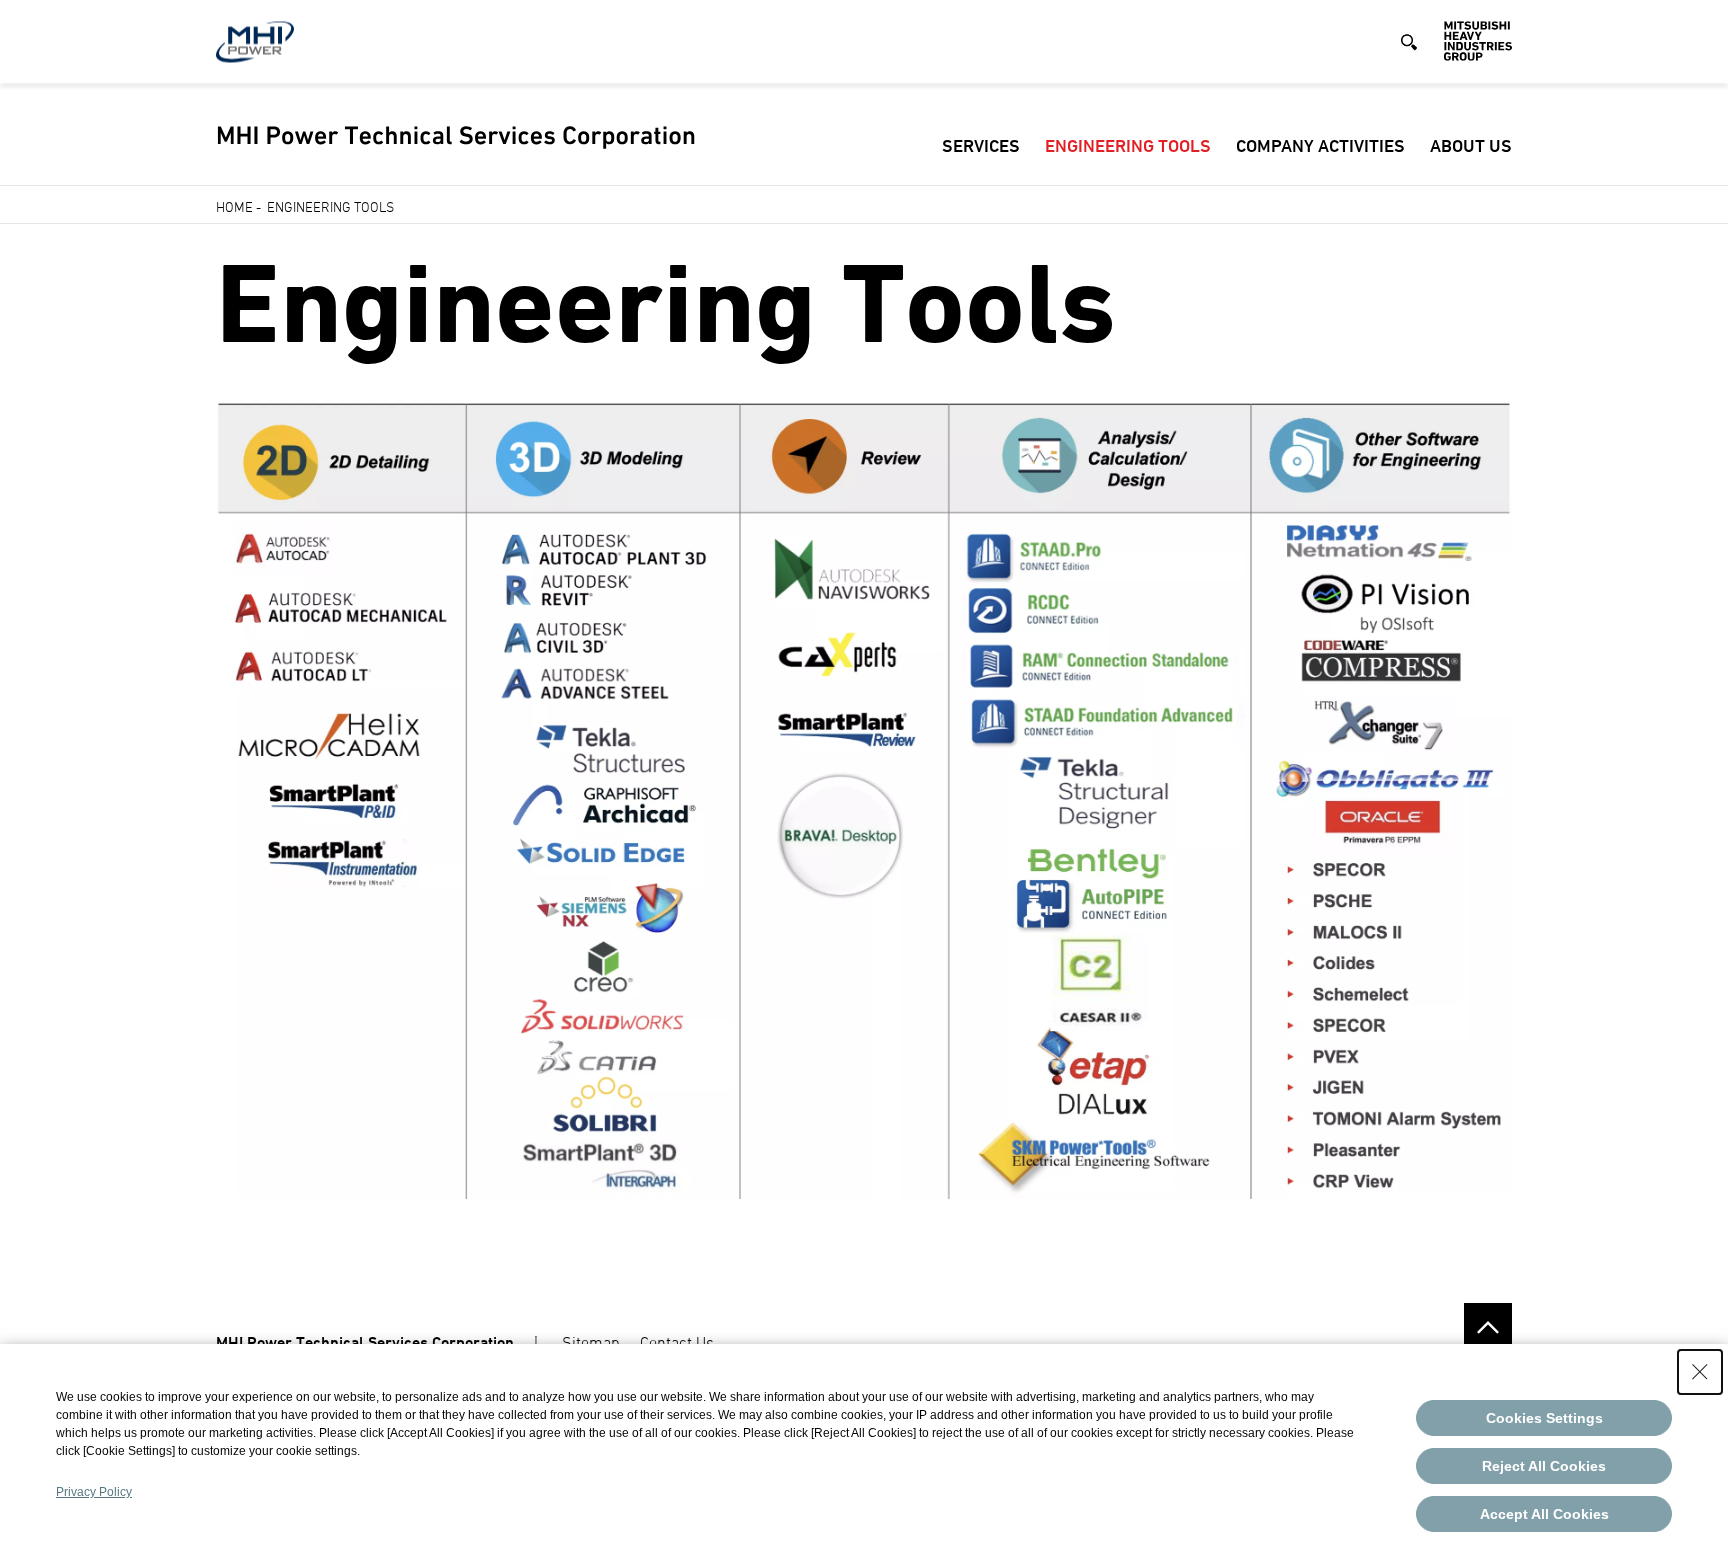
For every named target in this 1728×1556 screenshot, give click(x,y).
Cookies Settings (1544, 1418)
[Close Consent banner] (1700, 1372)
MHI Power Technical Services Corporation (365, 1342)
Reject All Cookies (1544, 1466)
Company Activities (1320, 145)
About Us (1471, 145)
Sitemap (591, 1342)
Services (981, 145)
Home (234, 206)
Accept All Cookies (1544, 1514)
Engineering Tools (1128, 145)
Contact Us (677, 1342)
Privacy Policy (94, 1492)
